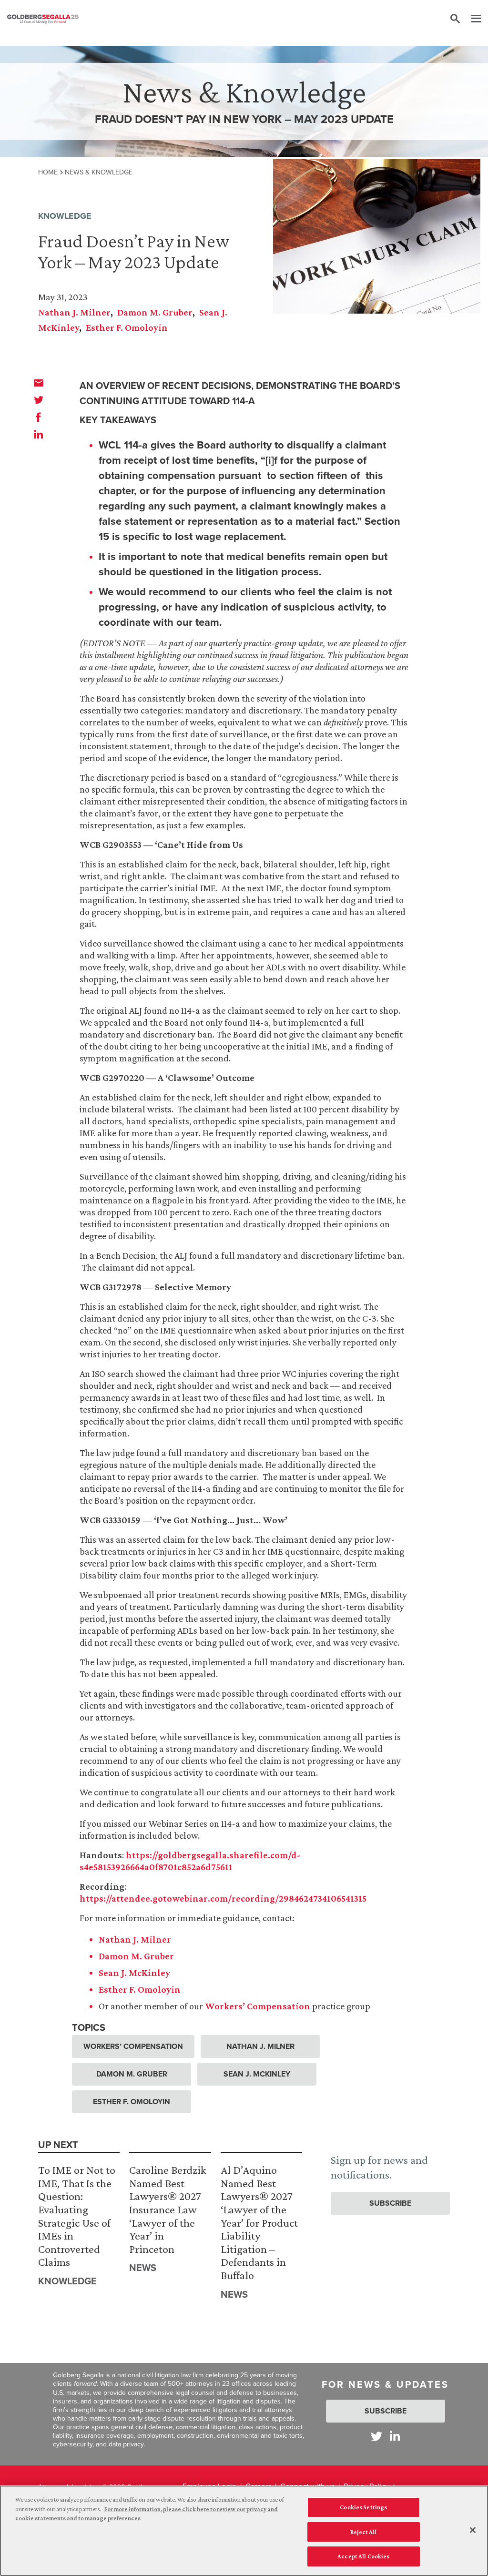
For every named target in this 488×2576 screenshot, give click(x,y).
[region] (244, 2531)
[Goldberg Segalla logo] (43, 19)
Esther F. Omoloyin (127, 327)
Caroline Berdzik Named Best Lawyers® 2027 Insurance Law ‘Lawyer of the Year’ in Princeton (168, 2209)
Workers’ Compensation (258, 2006)
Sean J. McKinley (134, 1973)
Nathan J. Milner (74, 312)
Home (48, 172)
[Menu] (471, 19)
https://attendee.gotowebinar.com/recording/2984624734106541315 (223, 1898)
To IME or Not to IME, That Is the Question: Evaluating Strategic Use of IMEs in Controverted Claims (77, 2216)
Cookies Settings (363, 2507)
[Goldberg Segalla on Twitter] (376, 2436)
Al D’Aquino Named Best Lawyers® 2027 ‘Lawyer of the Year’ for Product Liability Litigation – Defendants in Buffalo (259, 2222)
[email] (39, 383)
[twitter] (39, 400)
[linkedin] (39, 434)
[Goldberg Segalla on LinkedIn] (395, 2436)
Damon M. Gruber (155, 312)
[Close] (473, 2530)
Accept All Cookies (363, 2556)
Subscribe (390, 2203)
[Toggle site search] (455, 19)
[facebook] (39, 417)
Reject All (363, 2532)
